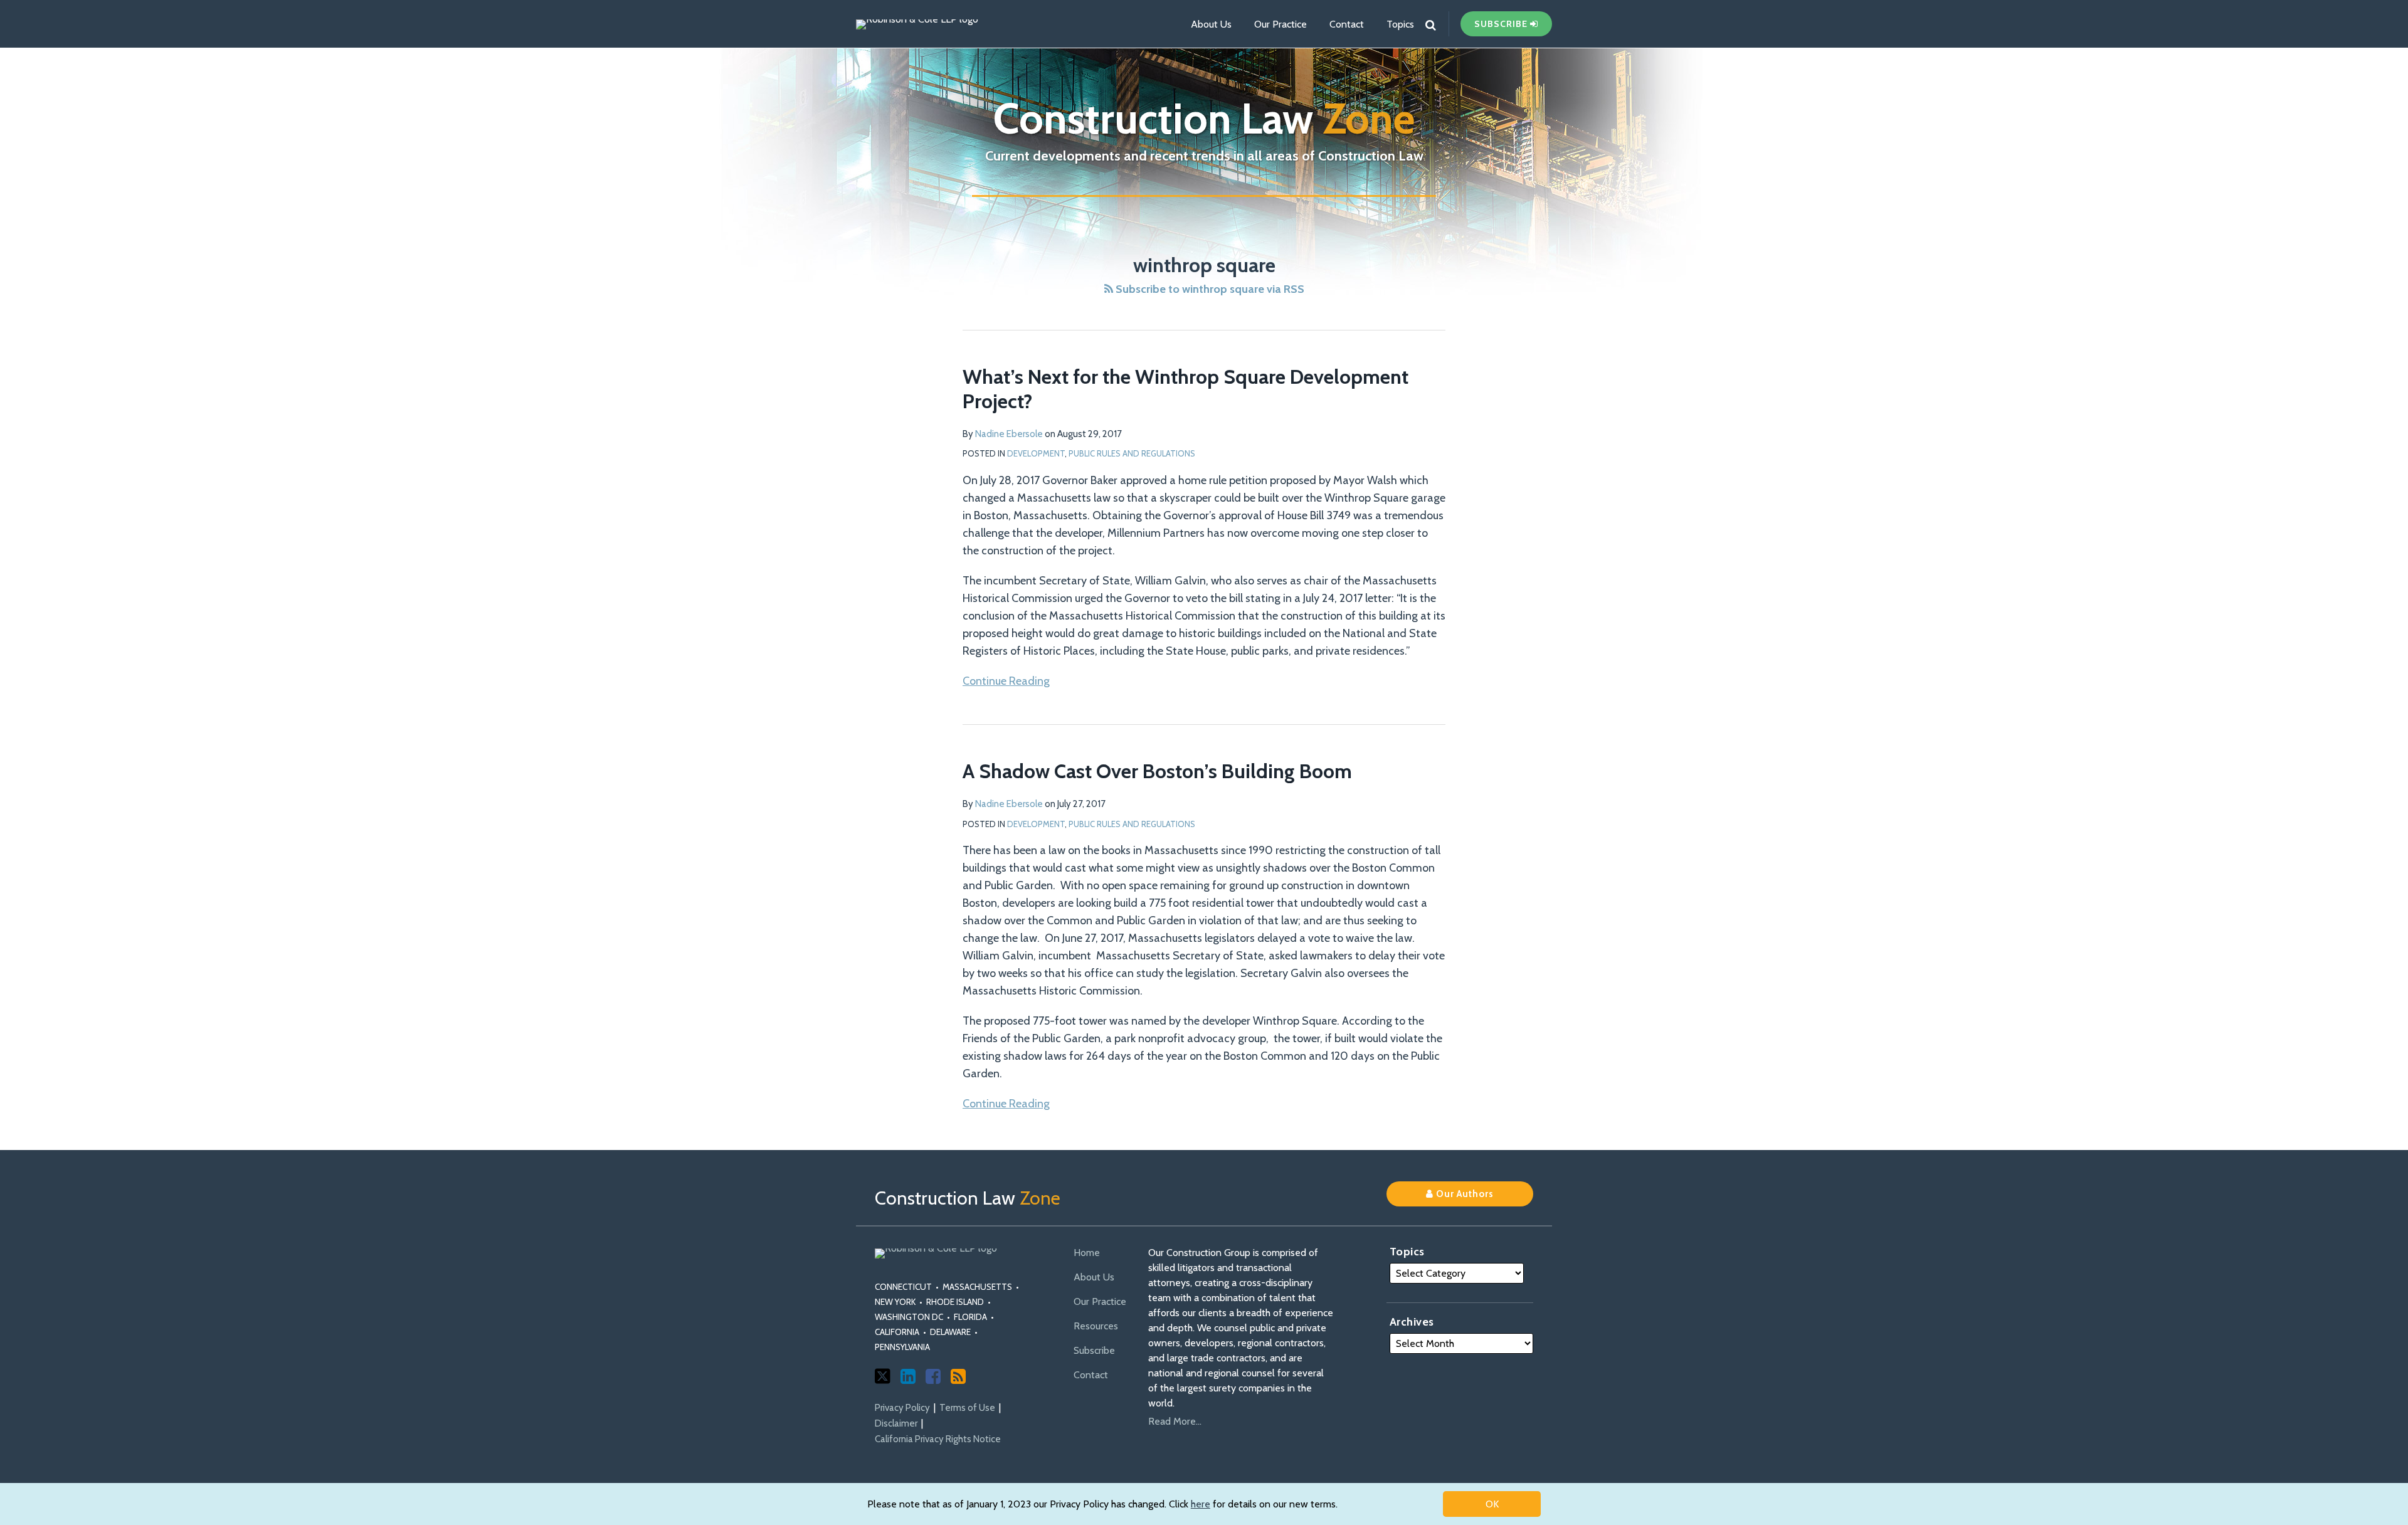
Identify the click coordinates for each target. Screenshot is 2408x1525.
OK (1492, 1504)
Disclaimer (896, 1423)
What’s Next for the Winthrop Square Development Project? (1186, 388)
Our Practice (1281, 24)
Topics (1400, 24)
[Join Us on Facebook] (933, 1376)
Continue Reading (1006, 680)
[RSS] (958, 1376)
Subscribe (1094, 1350)
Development (1036, 453)
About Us (1211, 24)
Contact (1347, 24)
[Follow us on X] (883, 1376)
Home (1087, 1253)
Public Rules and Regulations (1132, 453)
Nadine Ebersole (1009, 434)
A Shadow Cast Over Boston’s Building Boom (1157, 771)
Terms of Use (967, 1408)
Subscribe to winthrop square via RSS (1209, 289)
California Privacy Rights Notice (938, 1439)
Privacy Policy (902, 1408)
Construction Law (1204, 118)
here (1201, 1504)
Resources (1096, 1326)
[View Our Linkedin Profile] (908, 1376)
